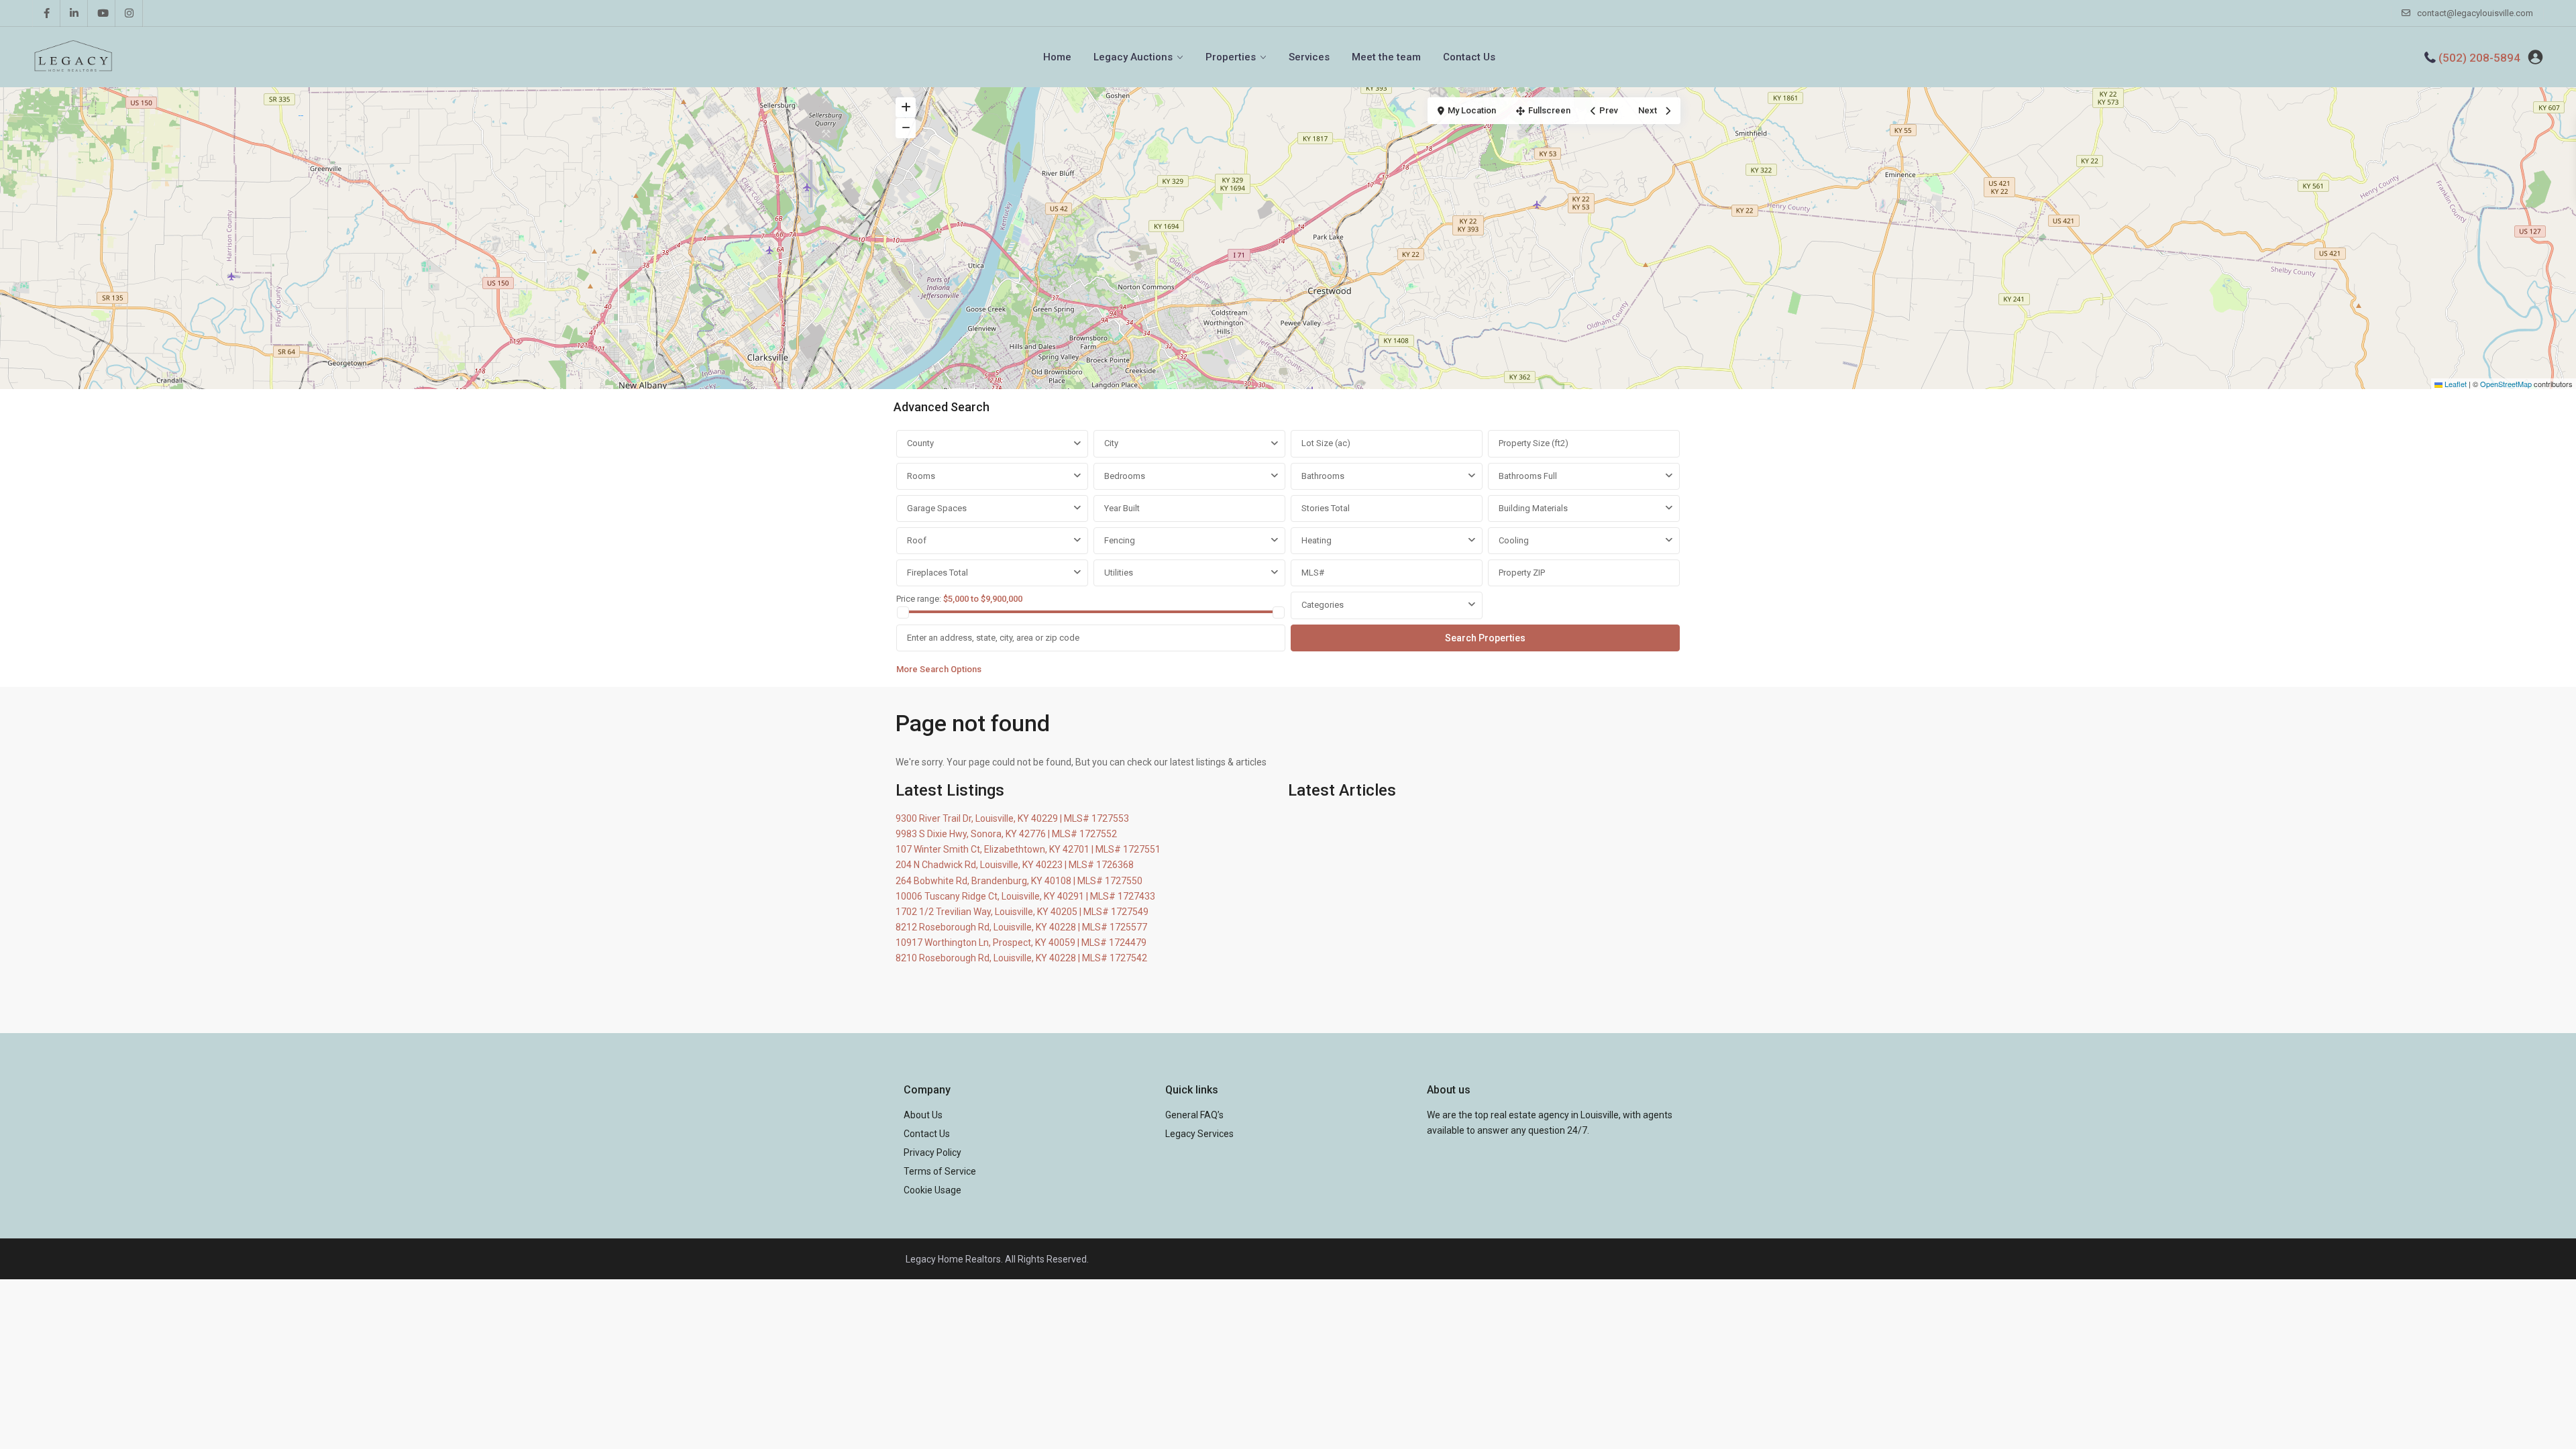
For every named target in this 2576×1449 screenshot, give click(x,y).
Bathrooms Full (1528, 476)
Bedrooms (1125, 476)
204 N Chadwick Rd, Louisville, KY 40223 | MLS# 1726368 (1015, 865)
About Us (923, 1115)
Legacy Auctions (1133, 57)
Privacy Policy (932, 1152)
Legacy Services (1199, 1134)
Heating (1317, 540)
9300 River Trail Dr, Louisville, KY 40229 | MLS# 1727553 (1012, 818)
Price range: (919, 599)
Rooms (921, 476)
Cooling (1514, 540)
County (920, 443)
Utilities (1119, 573)
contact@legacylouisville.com (2475, 13)
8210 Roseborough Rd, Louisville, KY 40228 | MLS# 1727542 (1021, 958)
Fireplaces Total (937, 573)
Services (1309, 57)
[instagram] (129, 13)
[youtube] (102, 13)
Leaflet (2455, 384)
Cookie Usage (932, 1190)
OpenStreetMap (2506, 384)
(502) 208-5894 (2479, 58)
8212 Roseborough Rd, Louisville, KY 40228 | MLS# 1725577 (1021, 927)
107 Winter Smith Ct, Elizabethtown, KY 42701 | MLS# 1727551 (1028, 849)
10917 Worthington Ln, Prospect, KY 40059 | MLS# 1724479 (1021, 943)
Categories (1323, 605)
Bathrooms (1323, 476)
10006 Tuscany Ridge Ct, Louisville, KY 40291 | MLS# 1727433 (1025, 896)
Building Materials (1533, 508)
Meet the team (1386, 57)
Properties (1231, 57)
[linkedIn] (74, 13)
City (1111, 443)
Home (1057, 57)
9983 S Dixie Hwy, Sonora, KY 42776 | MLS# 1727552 (1006, 834)
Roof (917, 540)
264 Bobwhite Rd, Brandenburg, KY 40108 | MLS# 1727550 (1019, 881)
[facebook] (47, 13)
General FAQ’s (1194, 1115)
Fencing (1120, 540)
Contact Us (1469, 57)
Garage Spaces (937, 508)
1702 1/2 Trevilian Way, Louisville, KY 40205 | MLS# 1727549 (1022, 912)
